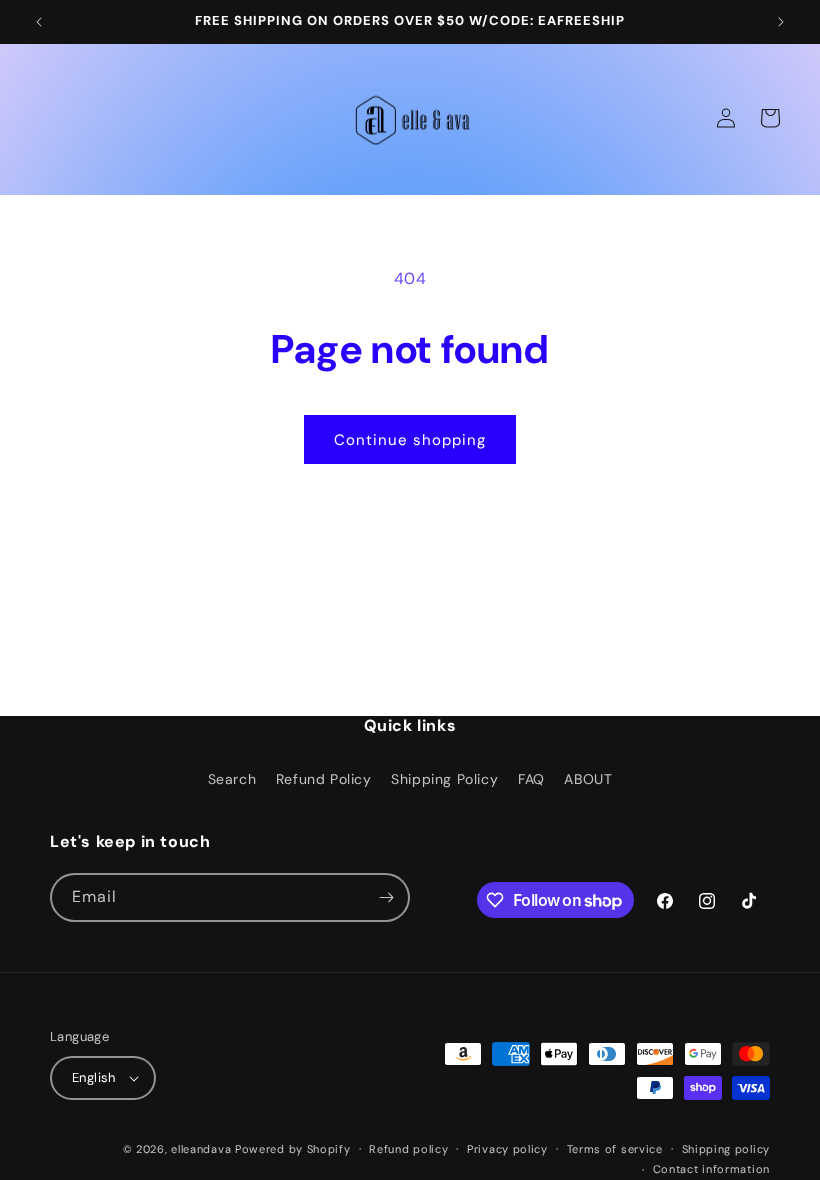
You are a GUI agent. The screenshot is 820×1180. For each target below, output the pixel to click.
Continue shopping (410, 440)
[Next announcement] (781, 22)
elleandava (201, 1149)
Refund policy (408, 1149)
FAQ (531, 779)
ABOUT (588, 779)
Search (232, 779)
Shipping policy (726, 1149)
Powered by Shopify (293, 1149)
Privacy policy (507, 1149)
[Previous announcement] (39, 22)
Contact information (711, 1169)
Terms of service (615, 1149)
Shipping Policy (444, 779)
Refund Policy (324, 779)
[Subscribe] (386, 897)
